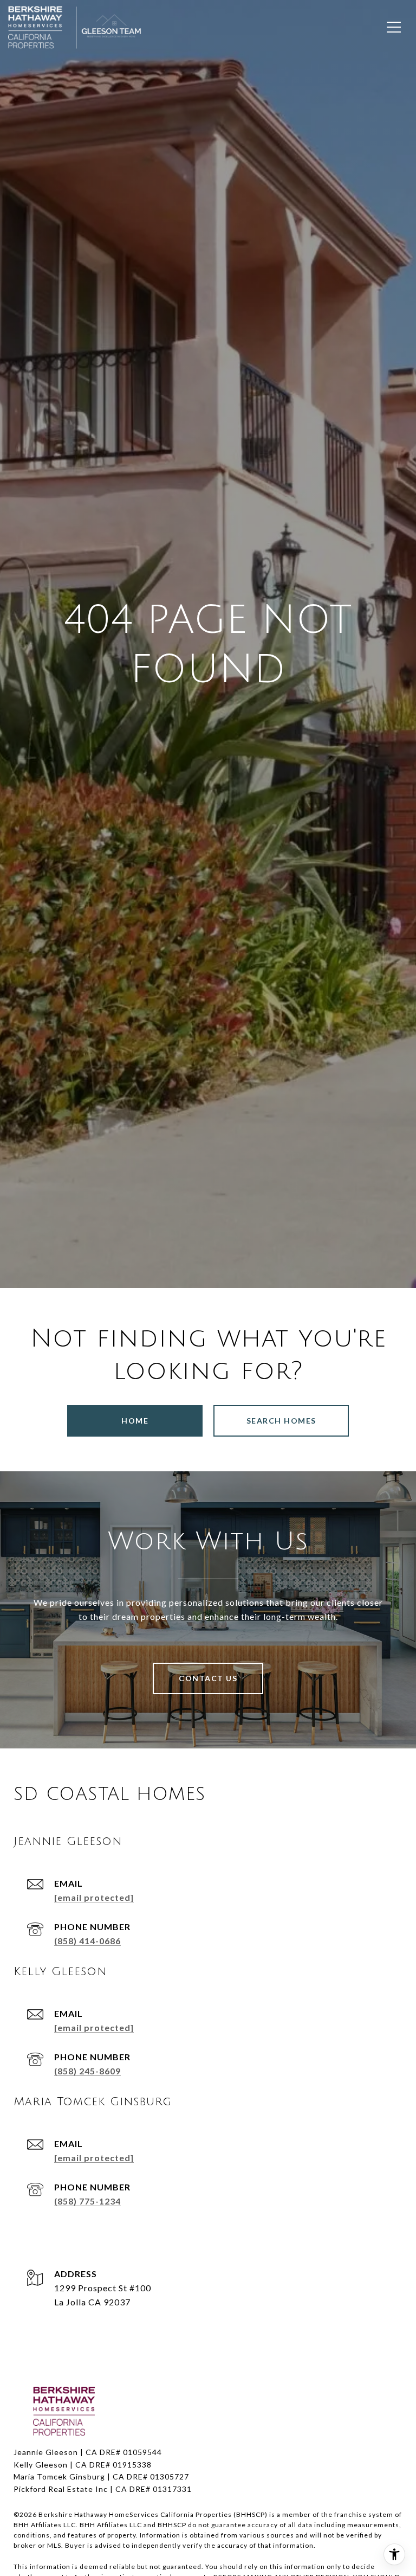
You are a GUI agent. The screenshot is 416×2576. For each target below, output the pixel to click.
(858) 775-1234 (87, 2201)
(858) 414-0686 (87, 1941)
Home (135, 1421)
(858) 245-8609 (87, 2071)
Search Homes (281, 1421)
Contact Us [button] (208, 1678)
